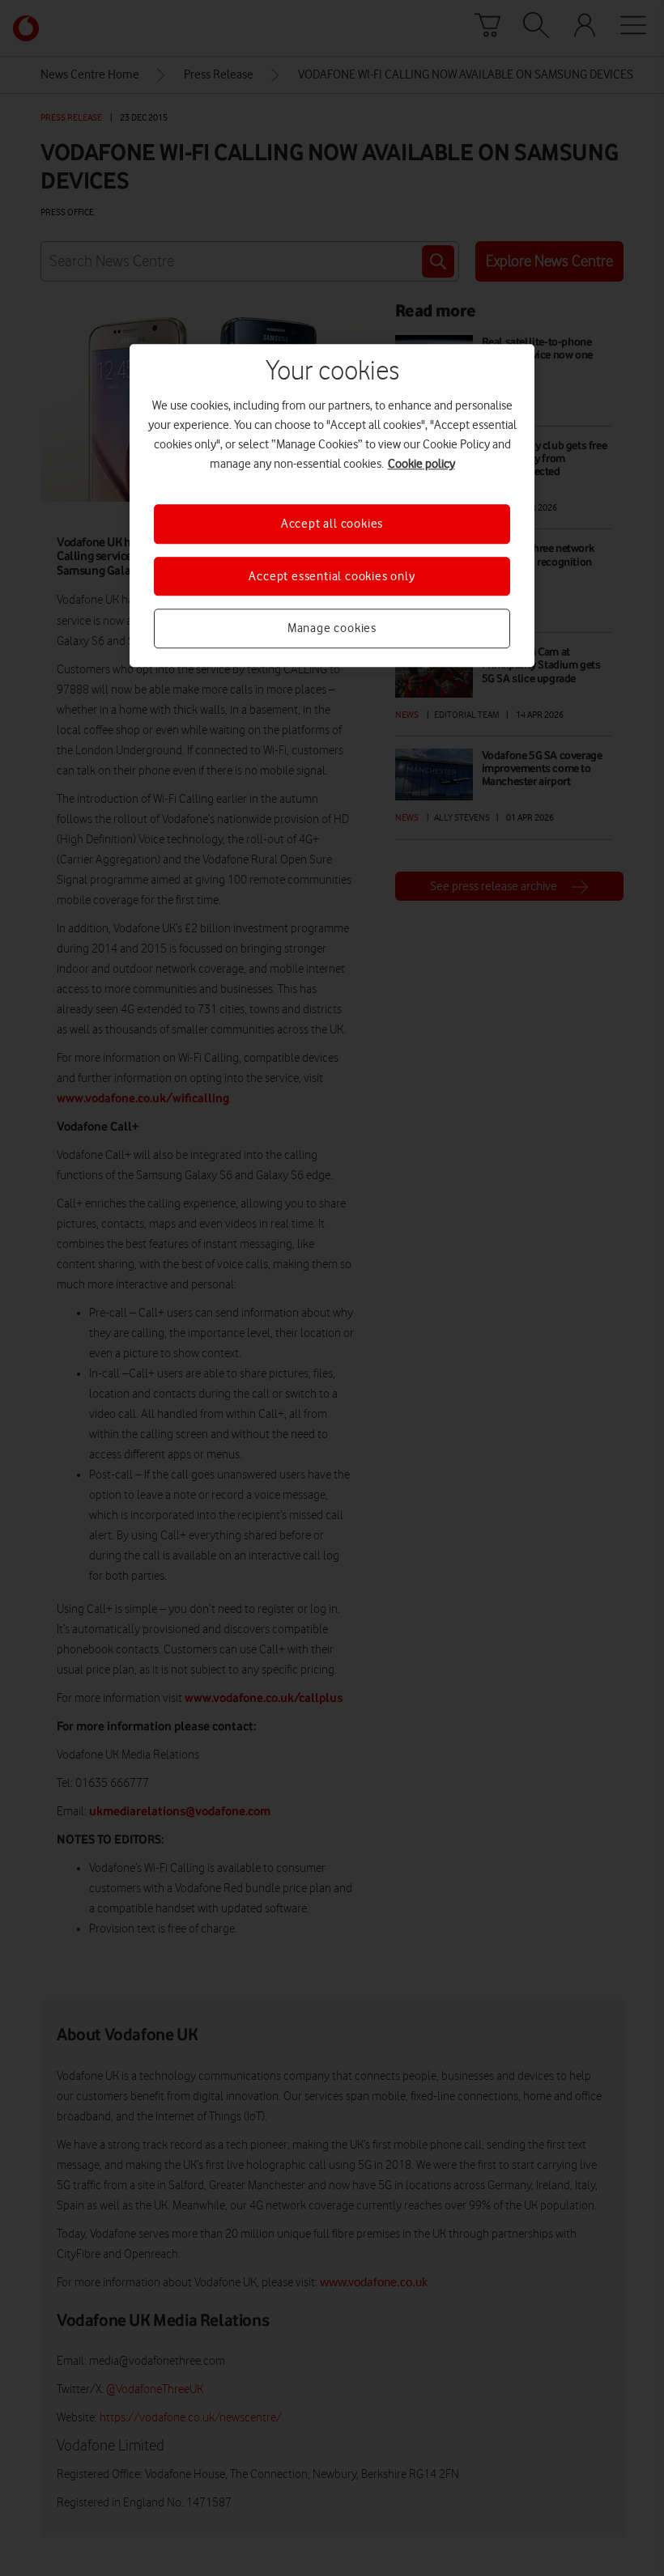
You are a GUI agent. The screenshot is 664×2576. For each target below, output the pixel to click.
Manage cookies (332, 628)
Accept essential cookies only (332, 576)
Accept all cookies (332, 524)
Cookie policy (421, 465)
